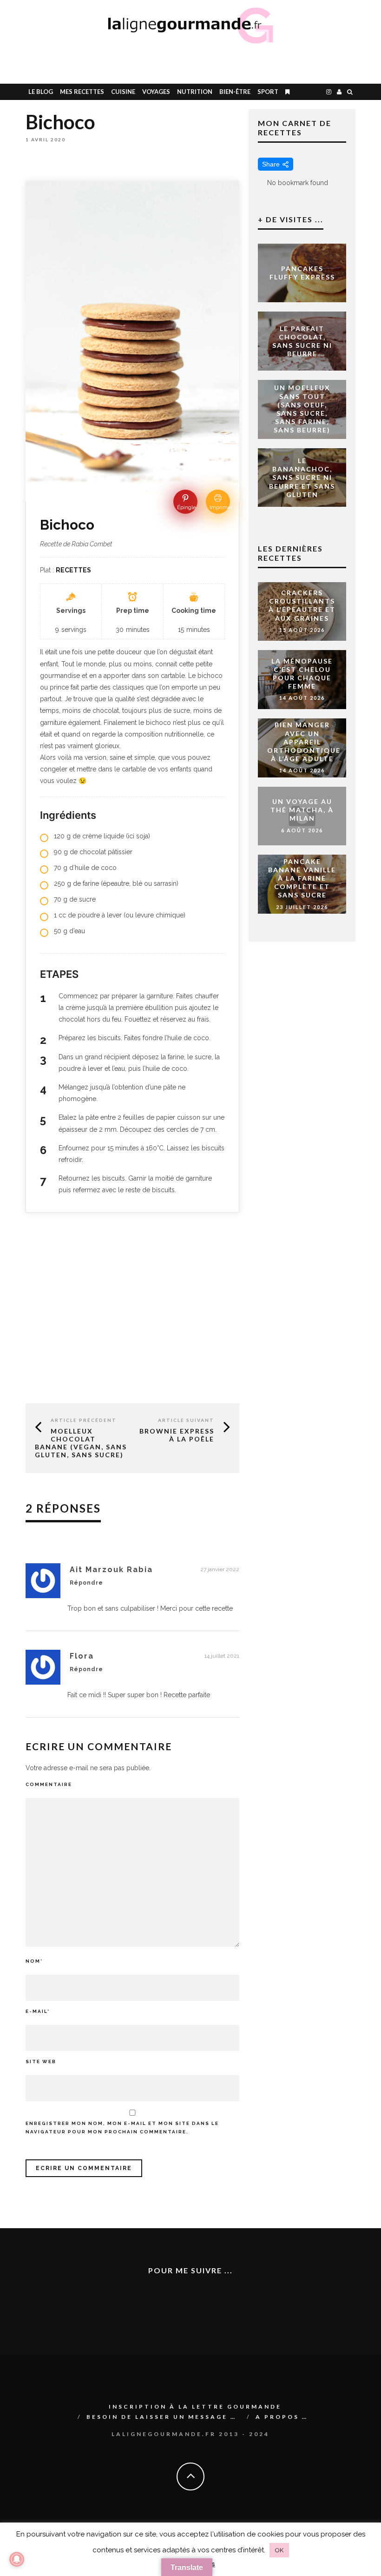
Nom (34, 1961)
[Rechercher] (350, 92)
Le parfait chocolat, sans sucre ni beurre (302, 341)
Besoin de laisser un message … (161, 2417)
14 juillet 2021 (222, 1656)
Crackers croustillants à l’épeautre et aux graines (302, 605)
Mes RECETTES (82, 92)
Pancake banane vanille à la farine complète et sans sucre (302, 878)
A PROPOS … (282, 2417)
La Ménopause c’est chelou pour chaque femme (302, 673)
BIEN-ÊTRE (235, 92)
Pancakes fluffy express (302, 273)
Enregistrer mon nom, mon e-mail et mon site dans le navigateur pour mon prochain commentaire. (122, 2128)
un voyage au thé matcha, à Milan (302, 810)
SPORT (268, 92)
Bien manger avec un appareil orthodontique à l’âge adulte (304, 742)
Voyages (156, 92)
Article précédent (84, 1420)
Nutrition (195, 92)
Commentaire (49, 1784)
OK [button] (279, 2550)
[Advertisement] (249, 63)
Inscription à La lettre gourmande (195, 2407)
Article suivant (186, 1420)
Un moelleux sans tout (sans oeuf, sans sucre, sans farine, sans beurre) (302, 409)
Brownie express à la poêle (177, 1435)
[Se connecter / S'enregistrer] (339, 92)
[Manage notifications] (17, 2559)
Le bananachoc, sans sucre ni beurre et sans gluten (302, 478)
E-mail (38, 2011)
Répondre (86, 1583)
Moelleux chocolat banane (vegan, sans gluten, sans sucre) (81, 1443)
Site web (41, 2061)
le (41, 92)
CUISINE (123, 92)
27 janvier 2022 (220, 1569)
